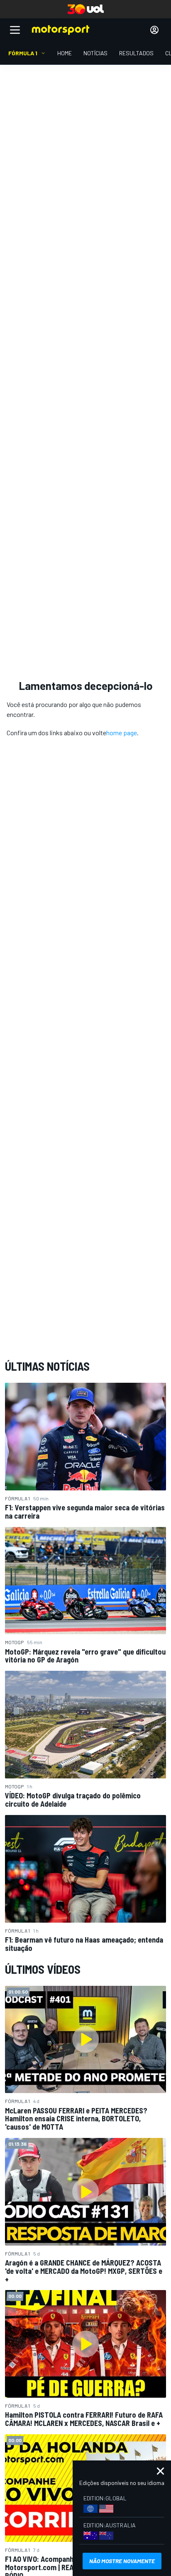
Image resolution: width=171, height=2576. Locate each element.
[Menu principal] (15, 30)
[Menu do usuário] (154, 30)
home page (122, 733)
